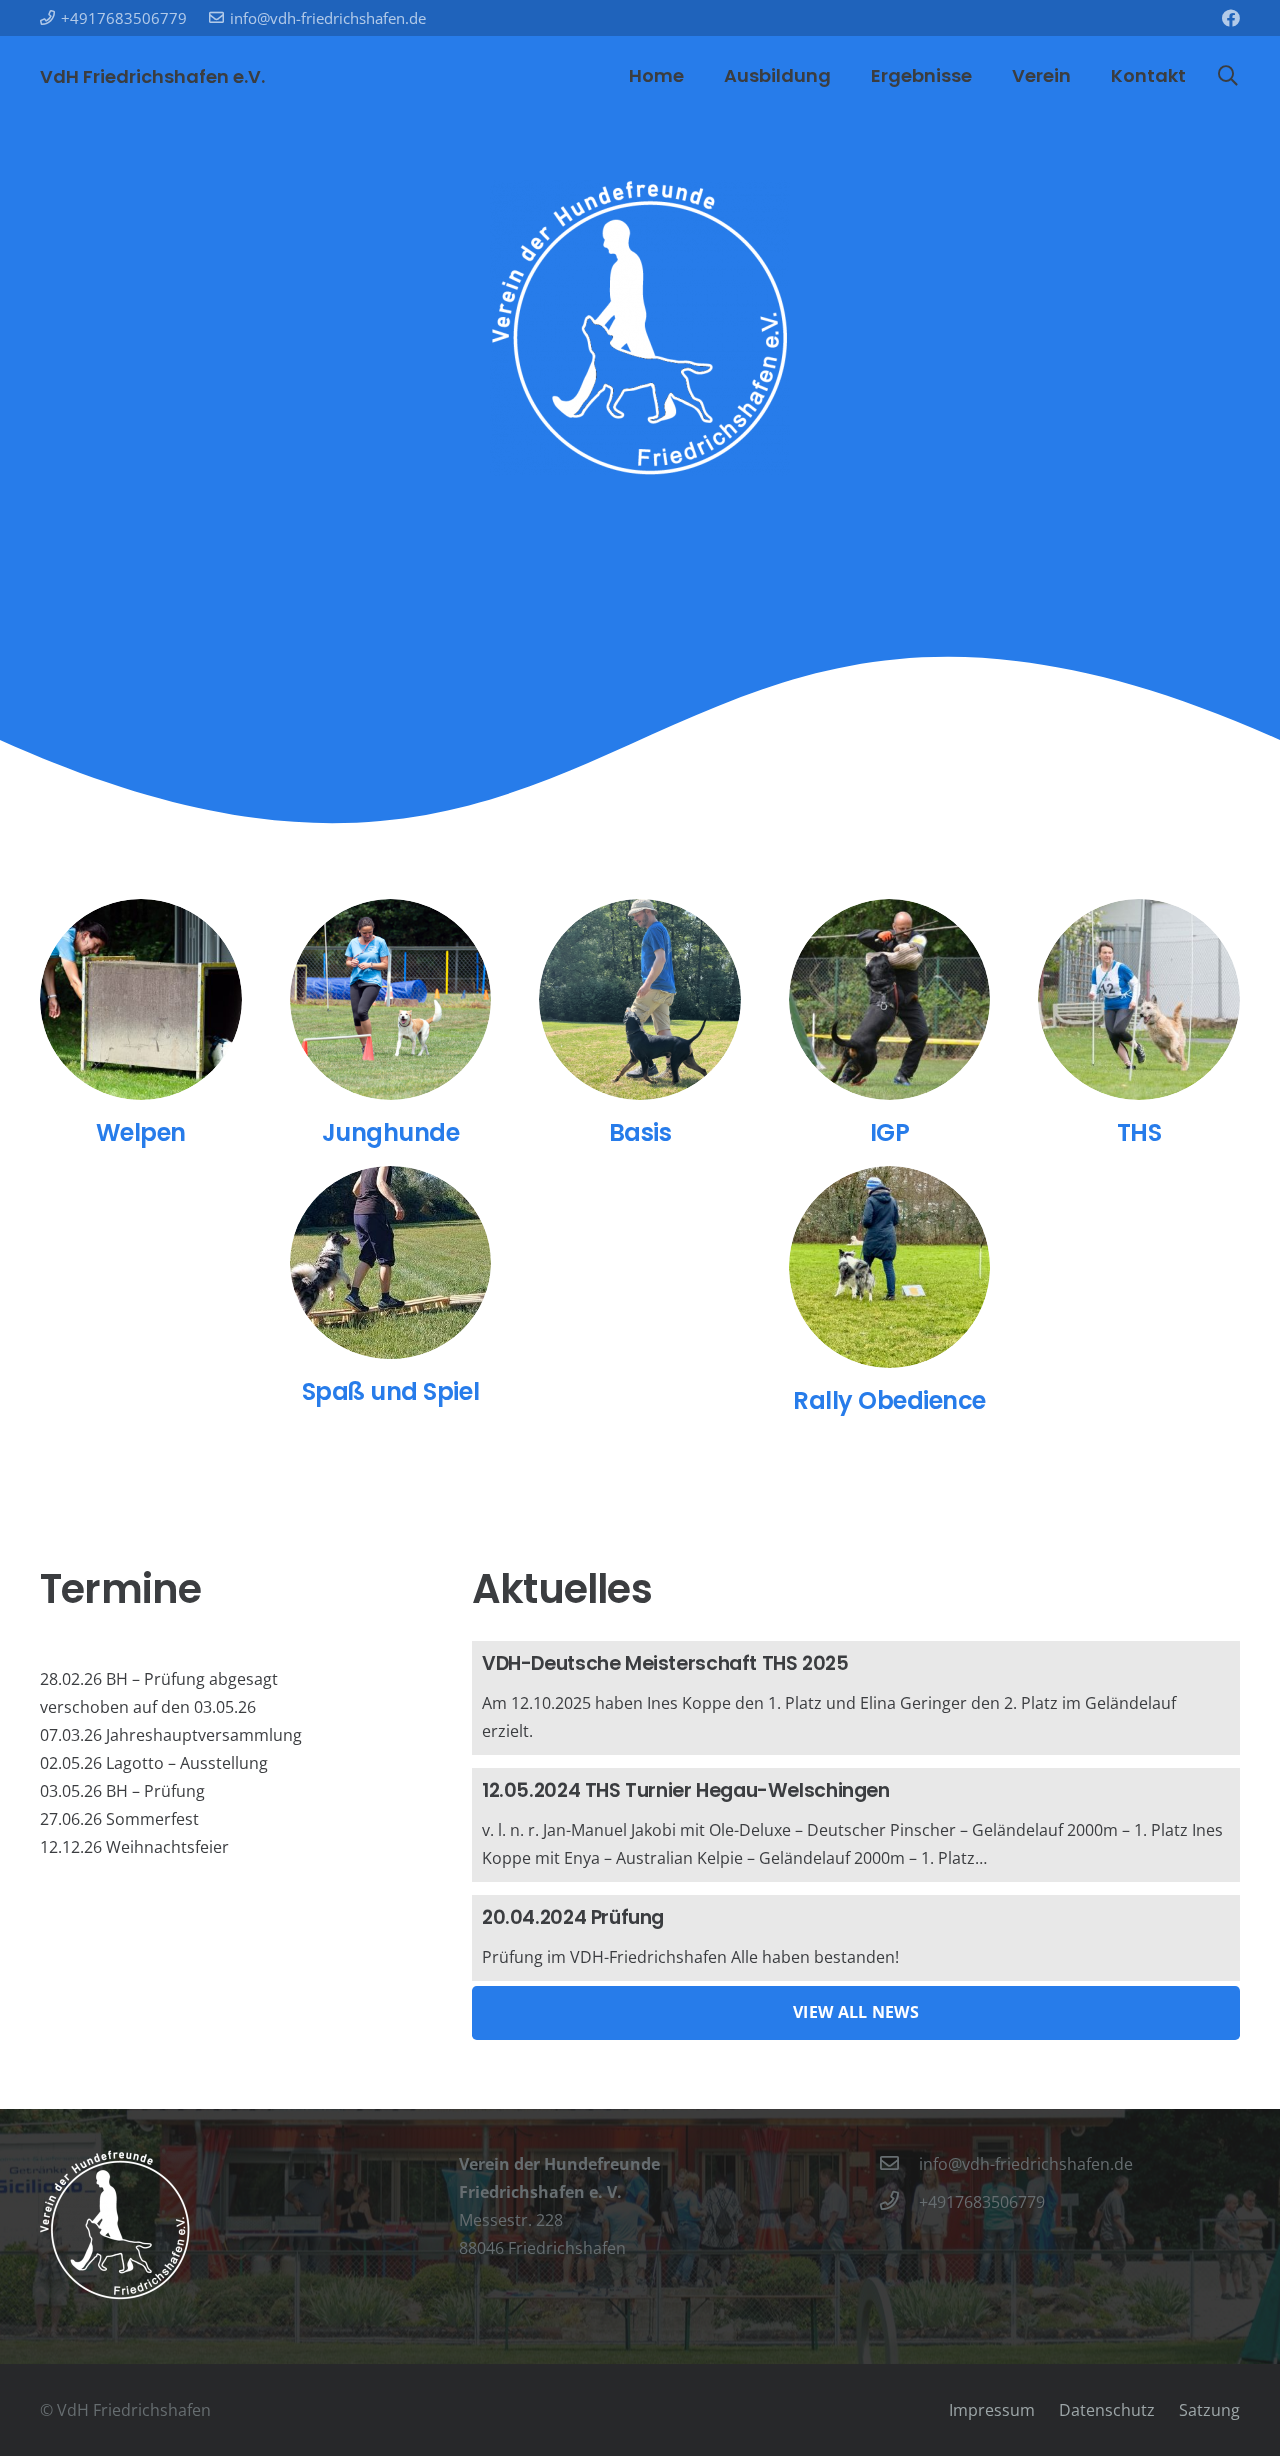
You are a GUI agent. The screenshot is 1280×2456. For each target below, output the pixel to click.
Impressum (992, 2410)
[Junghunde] (391, 1000)
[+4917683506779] (899, 2202)
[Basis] (640, 1000)
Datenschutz (1107, 2410)
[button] (1228, 76)
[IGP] (890, 1000)
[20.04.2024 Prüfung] (856, 1938)
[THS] (1139, 1000)
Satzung (1209, 2410)
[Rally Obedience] (890, 1267)
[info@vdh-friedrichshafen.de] (899, 2164)
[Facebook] (1231, 18)
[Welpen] (141, 1000)
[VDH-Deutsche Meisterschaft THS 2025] (856, 1698)
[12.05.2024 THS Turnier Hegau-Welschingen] (856, 1825)
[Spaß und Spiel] (391, 1263)
